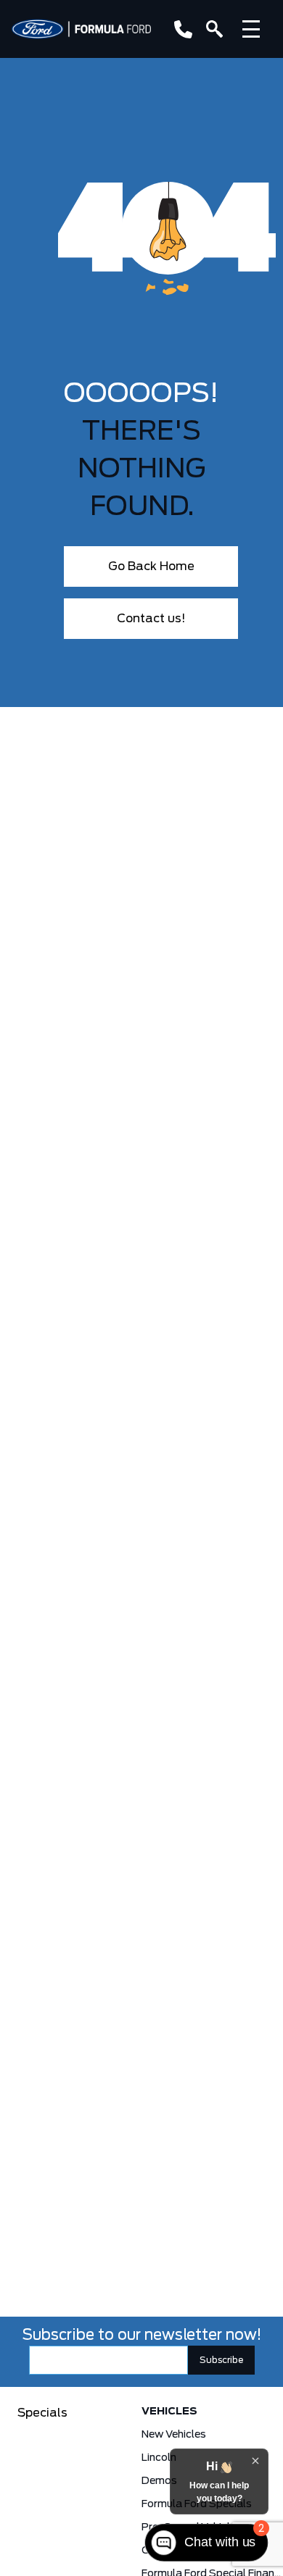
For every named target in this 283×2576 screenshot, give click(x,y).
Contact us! (151, 619)
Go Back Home (151, 566)
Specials (42, 2413)
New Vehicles (174, 2435)
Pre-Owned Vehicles (192, 2527)
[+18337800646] (180, 29)
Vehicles (169, 2412)
